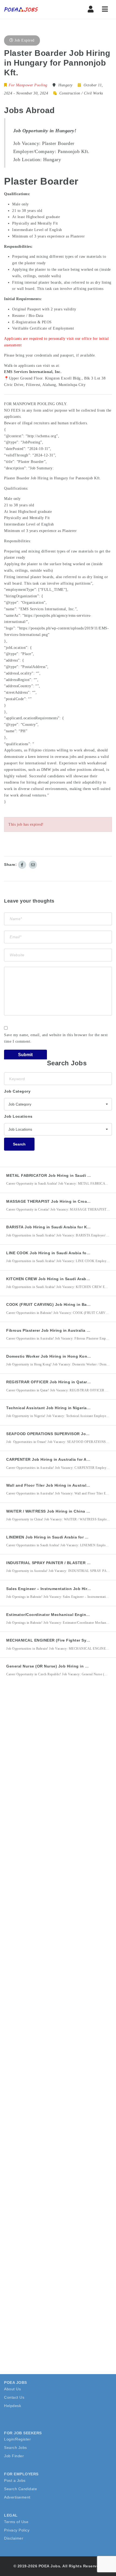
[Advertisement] (45, 1781)
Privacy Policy (17, 2530)
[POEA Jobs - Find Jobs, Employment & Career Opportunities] (21, 9)
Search (19, 1144)
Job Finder (14, 2456)
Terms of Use (16, 2522)
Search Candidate (21, 2489)
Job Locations (18, 1116)
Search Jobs (16, 2448)
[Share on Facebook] (22, 865)
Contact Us (14, 2397)
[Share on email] (33, 865)
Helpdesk (13, 2406)
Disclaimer (14, 2538)
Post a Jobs (15, 2480)
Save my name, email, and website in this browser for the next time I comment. (56, 1038)
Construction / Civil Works (81, 93)
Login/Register (17, 2439)
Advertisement (17, 2497)
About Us (12, 2389)
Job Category (17, 1091)
